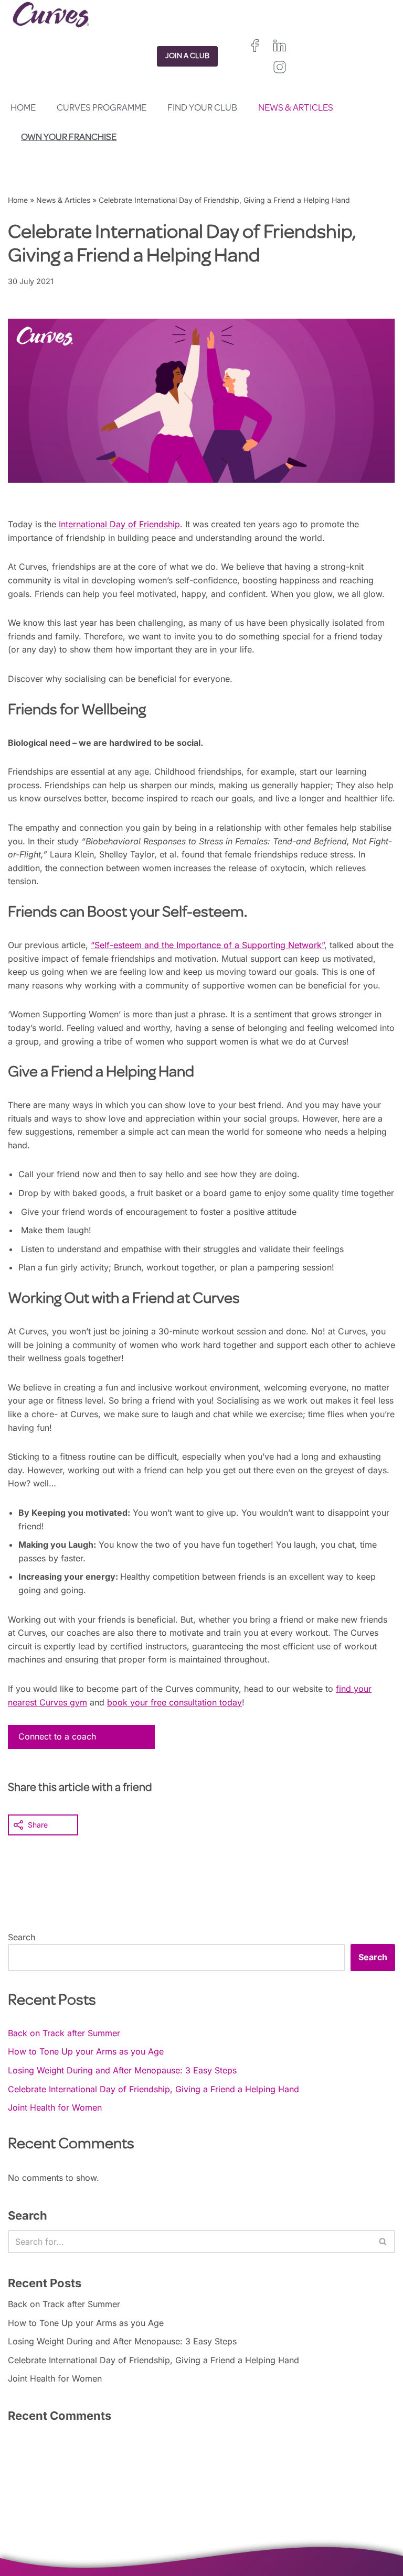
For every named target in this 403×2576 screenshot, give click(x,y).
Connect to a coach (57, 1736)
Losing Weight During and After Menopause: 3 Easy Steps (122, 2070)
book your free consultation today (174, 1702)
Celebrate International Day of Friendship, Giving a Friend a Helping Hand (153, 2089)
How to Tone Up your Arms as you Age (86, 2051)
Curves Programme (102, 108)
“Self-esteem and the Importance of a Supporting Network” (208, 945)
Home (23, 108)
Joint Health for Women (55, 2107)
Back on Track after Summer (64, 2033)
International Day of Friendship (119, 524)
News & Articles (296, 108)
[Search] (383, 2242)
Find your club (202, 108)
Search (22, 1937)
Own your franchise (69, 138)
